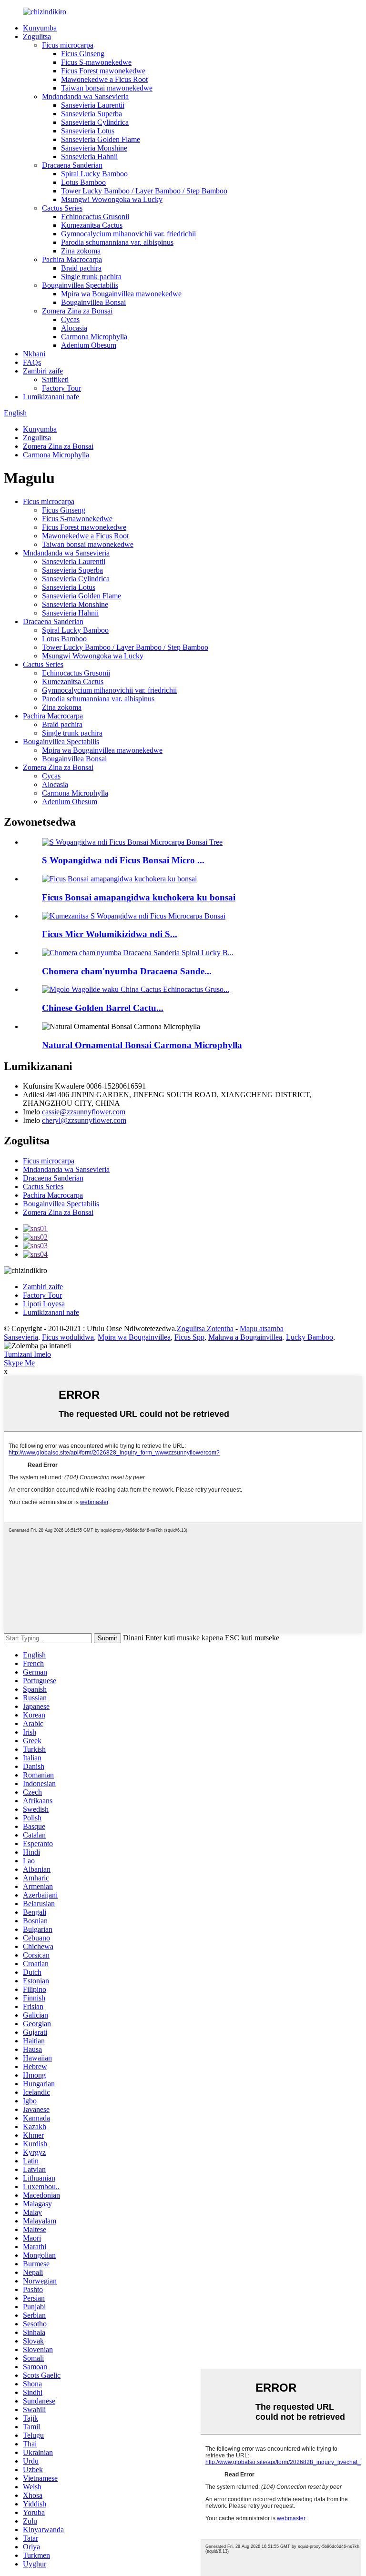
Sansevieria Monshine (94, 148)
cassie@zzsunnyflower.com (84, 1112)
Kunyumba (40, 28)
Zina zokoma (81, 251)
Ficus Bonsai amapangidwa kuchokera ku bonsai (139, 897)
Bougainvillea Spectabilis (80, 285)
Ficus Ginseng (83, 54)
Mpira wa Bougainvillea (134, 1337)
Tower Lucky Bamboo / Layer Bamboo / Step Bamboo (144, 191)
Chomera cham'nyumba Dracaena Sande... (127, 971)
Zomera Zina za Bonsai (77, 311)
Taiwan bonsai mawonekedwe (107, 88)
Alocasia (74, 328)
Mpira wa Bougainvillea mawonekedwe (121, 294)
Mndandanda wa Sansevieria (85, 96)
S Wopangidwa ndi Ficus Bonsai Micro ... (123, 860)
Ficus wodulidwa (68, 1337)
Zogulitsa (37, 36)
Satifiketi (55, 379)
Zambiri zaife (43, 371)
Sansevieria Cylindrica (95, 122)
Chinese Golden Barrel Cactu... (103, 1008)
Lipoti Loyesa (44, 1304)
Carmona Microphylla (94, 337)
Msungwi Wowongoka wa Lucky (112, 199)
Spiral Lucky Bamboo (94, 174)
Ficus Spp (189, 1337)
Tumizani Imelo (27, 1354)
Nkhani (34, 354)
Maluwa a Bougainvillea (245, 1337)
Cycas (70, 319)
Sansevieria (21, 1337)
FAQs (32, 362)
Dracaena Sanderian (72, 165)
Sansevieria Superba (91, 114)
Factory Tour (61, 388)
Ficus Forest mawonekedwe (103, 71)
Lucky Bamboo (310, 1337)
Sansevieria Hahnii (89, 157)
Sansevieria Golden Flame (101, 139)
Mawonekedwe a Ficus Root (104, 79)
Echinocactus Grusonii (95, 217)
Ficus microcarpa (68, 45)
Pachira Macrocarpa (72, 259)
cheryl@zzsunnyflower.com (84, 1120)
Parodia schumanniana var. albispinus (117, 242)
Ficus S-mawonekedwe (96, 62)
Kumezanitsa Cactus (92, 225)
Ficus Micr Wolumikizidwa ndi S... (110, 934)
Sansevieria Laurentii (93, 105)
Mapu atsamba (262, 1328)
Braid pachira (81, 268)
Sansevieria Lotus (88, 131)
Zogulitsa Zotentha (205, 1328)
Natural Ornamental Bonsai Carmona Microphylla (142, 1045)
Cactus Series (62, 208)
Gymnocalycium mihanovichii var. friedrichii (128, 234)
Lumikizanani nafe (51, 397)
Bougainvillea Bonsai (93, 302)
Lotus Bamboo (83, 182)
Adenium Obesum (89, 345)
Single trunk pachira (91, 277)
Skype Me (19, 1363)
